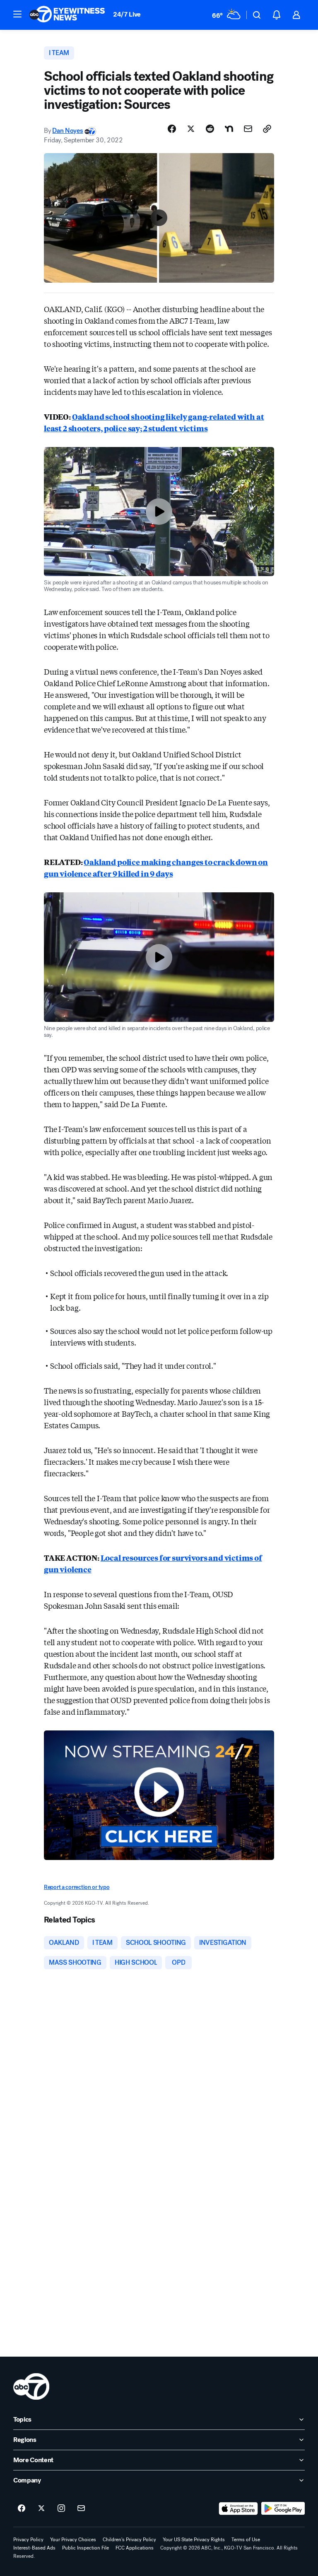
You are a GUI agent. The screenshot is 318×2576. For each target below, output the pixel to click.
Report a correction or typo (77, 1887)
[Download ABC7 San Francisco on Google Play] (283, 2509)
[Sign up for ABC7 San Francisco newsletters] (81, 2509)
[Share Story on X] (191, 129)
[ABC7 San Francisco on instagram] (61, 2509)
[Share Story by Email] (248, 129)
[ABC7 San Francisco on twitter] (41, 2509)
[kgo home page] (31, 2386)
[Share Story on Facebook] (172, 129)
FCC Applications (135, 2548)
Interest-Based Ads (34, 2548)
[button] (17, 14)
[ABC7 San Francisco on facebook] (22, 2509)
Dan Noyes (67, 131)
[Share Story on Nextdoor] (229, 129)
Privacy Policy (28, 2540)
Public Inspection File (86, 2548)
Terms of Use (246, 2540)
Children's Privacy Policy (129, 2540)
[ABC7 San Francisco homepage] (67, 15)
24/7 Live (127, 14)
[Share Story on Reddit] (210, 129)
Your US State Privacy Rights (194, 2540)
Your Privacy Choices (73, 2540)
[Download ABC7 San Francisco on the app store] (238, 2509)
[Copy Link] (267, 129)
